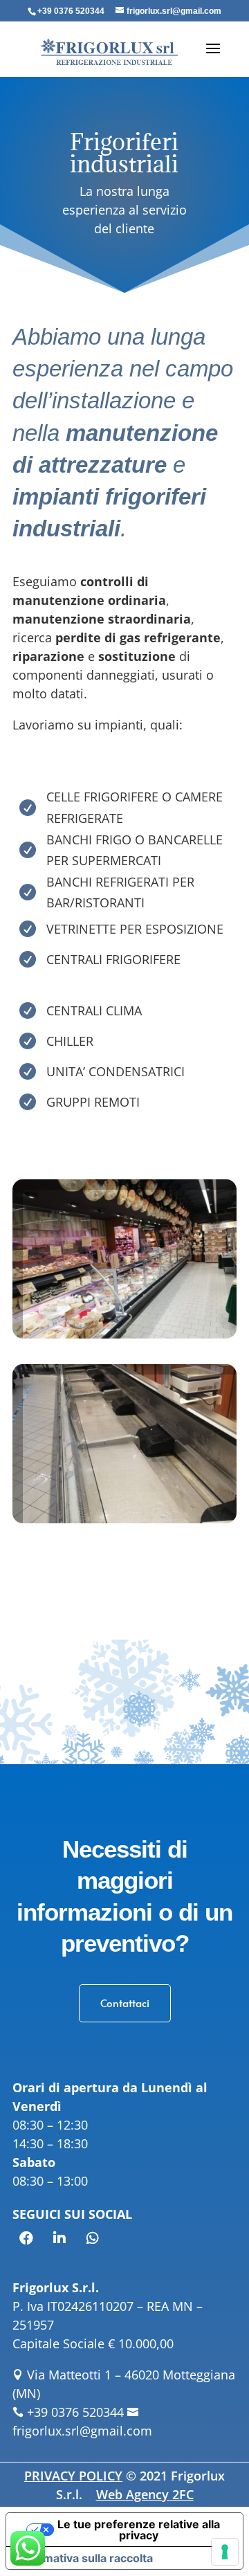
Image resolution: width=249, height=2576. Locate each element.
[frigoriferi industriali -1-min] (124, 1334)
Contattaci (125, 2003)
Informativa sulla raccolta (85, 2558)
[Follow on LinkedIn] (59, 2238)
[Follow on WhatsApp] (93, 2238)
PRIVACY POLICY (73, 2476)
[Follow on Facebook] (26, 2238)
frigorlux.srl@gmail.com (82, 2431)
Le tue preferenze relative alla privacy (139, 2530)
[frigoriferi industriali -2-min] (124, 1518)
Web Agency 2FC (145, 2494)
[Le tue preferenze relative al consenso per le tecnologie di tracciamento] (225, 2552)
